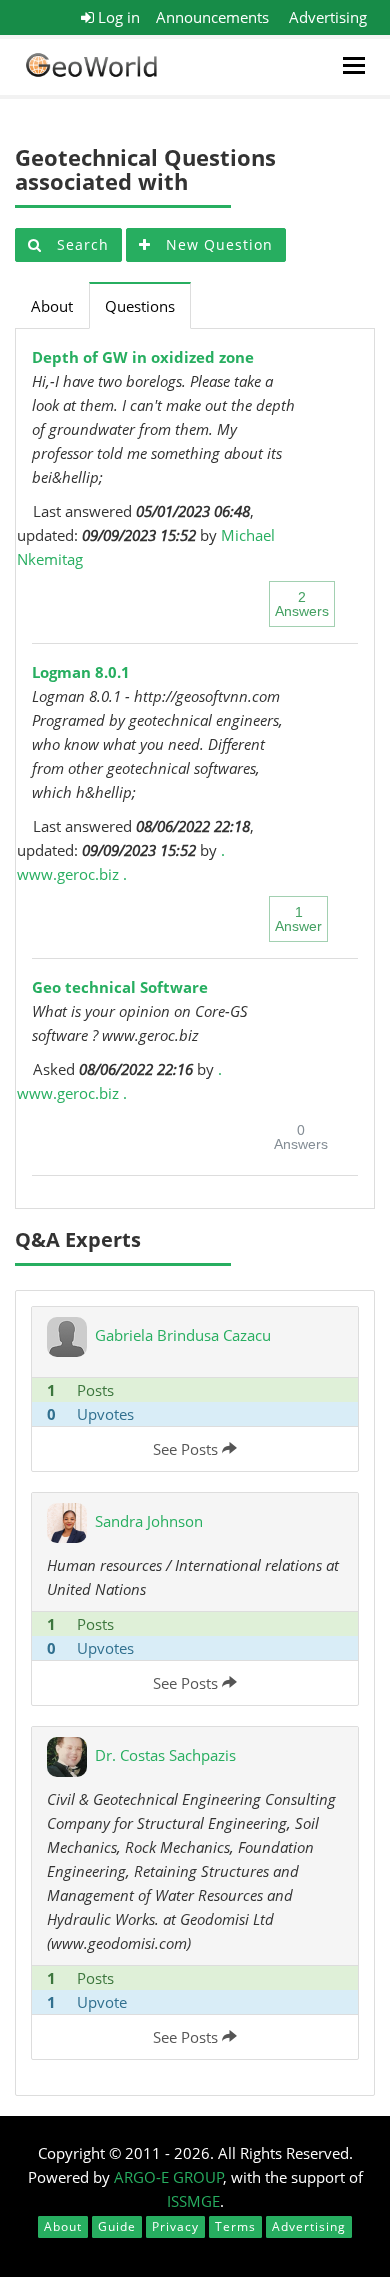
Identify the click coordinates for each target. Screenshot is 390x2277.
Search (80, 244)
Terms (235, 2226)
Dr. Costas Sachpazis (165, 1755)
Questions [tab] (140, 306)
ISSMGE (193, 2201)
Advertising (328, 17)
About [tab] (52, 306)
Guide (117, 2226)
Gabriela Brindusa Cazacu (183, 1335)
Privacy (175, 2226)
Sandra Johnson (149, 1521)
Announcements (212, 17)
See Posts (187, 1449)
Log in (117, 17)
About (63, 2226)
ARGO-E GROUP (169, 2177)
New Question (217, 244)
